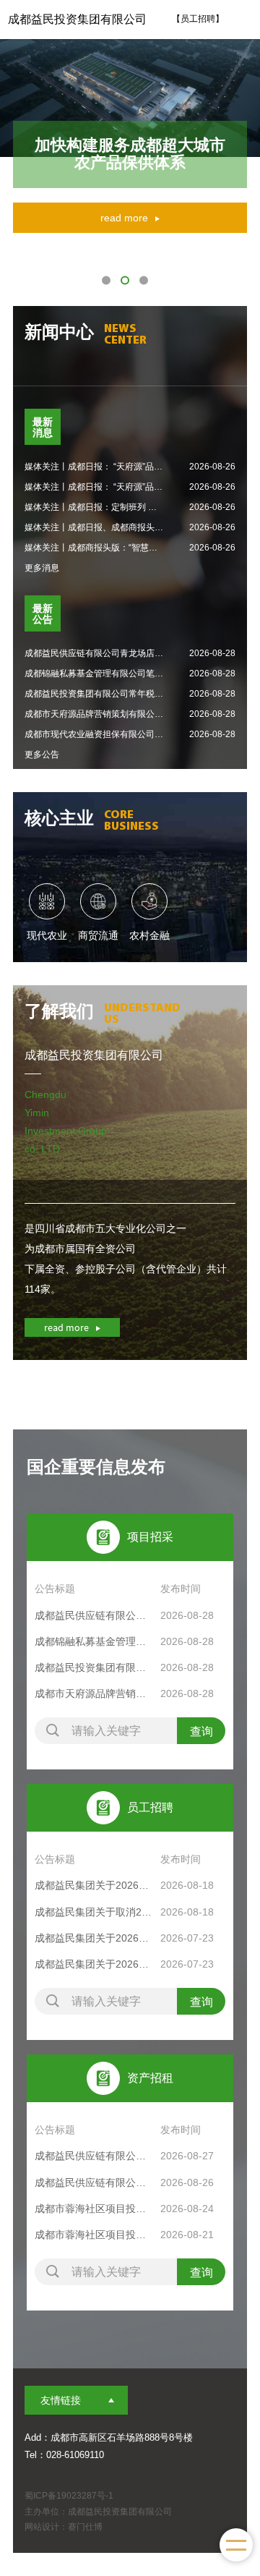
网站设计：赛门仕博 (64, 2527)
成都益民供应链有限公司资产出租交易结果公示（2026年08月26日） (94, 2182)
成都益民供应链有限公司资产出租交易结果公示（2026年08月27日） (94, 2156)
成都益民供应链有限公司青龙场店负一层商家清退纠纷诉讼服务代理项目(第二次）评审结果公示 (94, 1615)
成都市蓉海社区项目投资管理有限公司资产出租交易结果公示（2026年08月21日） (94, 2235)
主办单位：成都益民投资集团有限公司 (98, 2512)
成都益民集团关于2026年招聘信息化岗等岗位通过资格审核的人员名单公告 (94, 1885)
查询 (201, 1731)
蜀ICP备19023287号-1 (69, 2496)
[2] (125, 280)
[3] (144, 280)
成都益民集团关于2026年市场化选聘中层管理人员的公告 (94, 1938)
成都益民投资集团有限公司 (77, 19)
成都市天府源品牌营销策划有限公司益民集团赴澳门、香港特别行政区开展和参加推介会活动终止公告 (94, 1693)
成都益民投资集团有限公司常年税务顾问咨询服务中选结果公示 (94, 1667)
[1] (106, 280)
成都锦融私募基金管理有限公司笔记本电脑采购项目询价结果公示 (94, 1641)
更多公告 (42, 754)
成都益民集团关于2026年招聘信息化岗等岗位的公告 (94, 1964)
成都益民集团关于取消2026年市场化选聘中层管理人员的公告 (94, 1912)
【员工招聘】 (198, 19)
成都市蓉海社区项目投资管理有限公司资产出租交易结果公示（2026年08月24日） (94, 2209)
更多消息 (42, 568)
